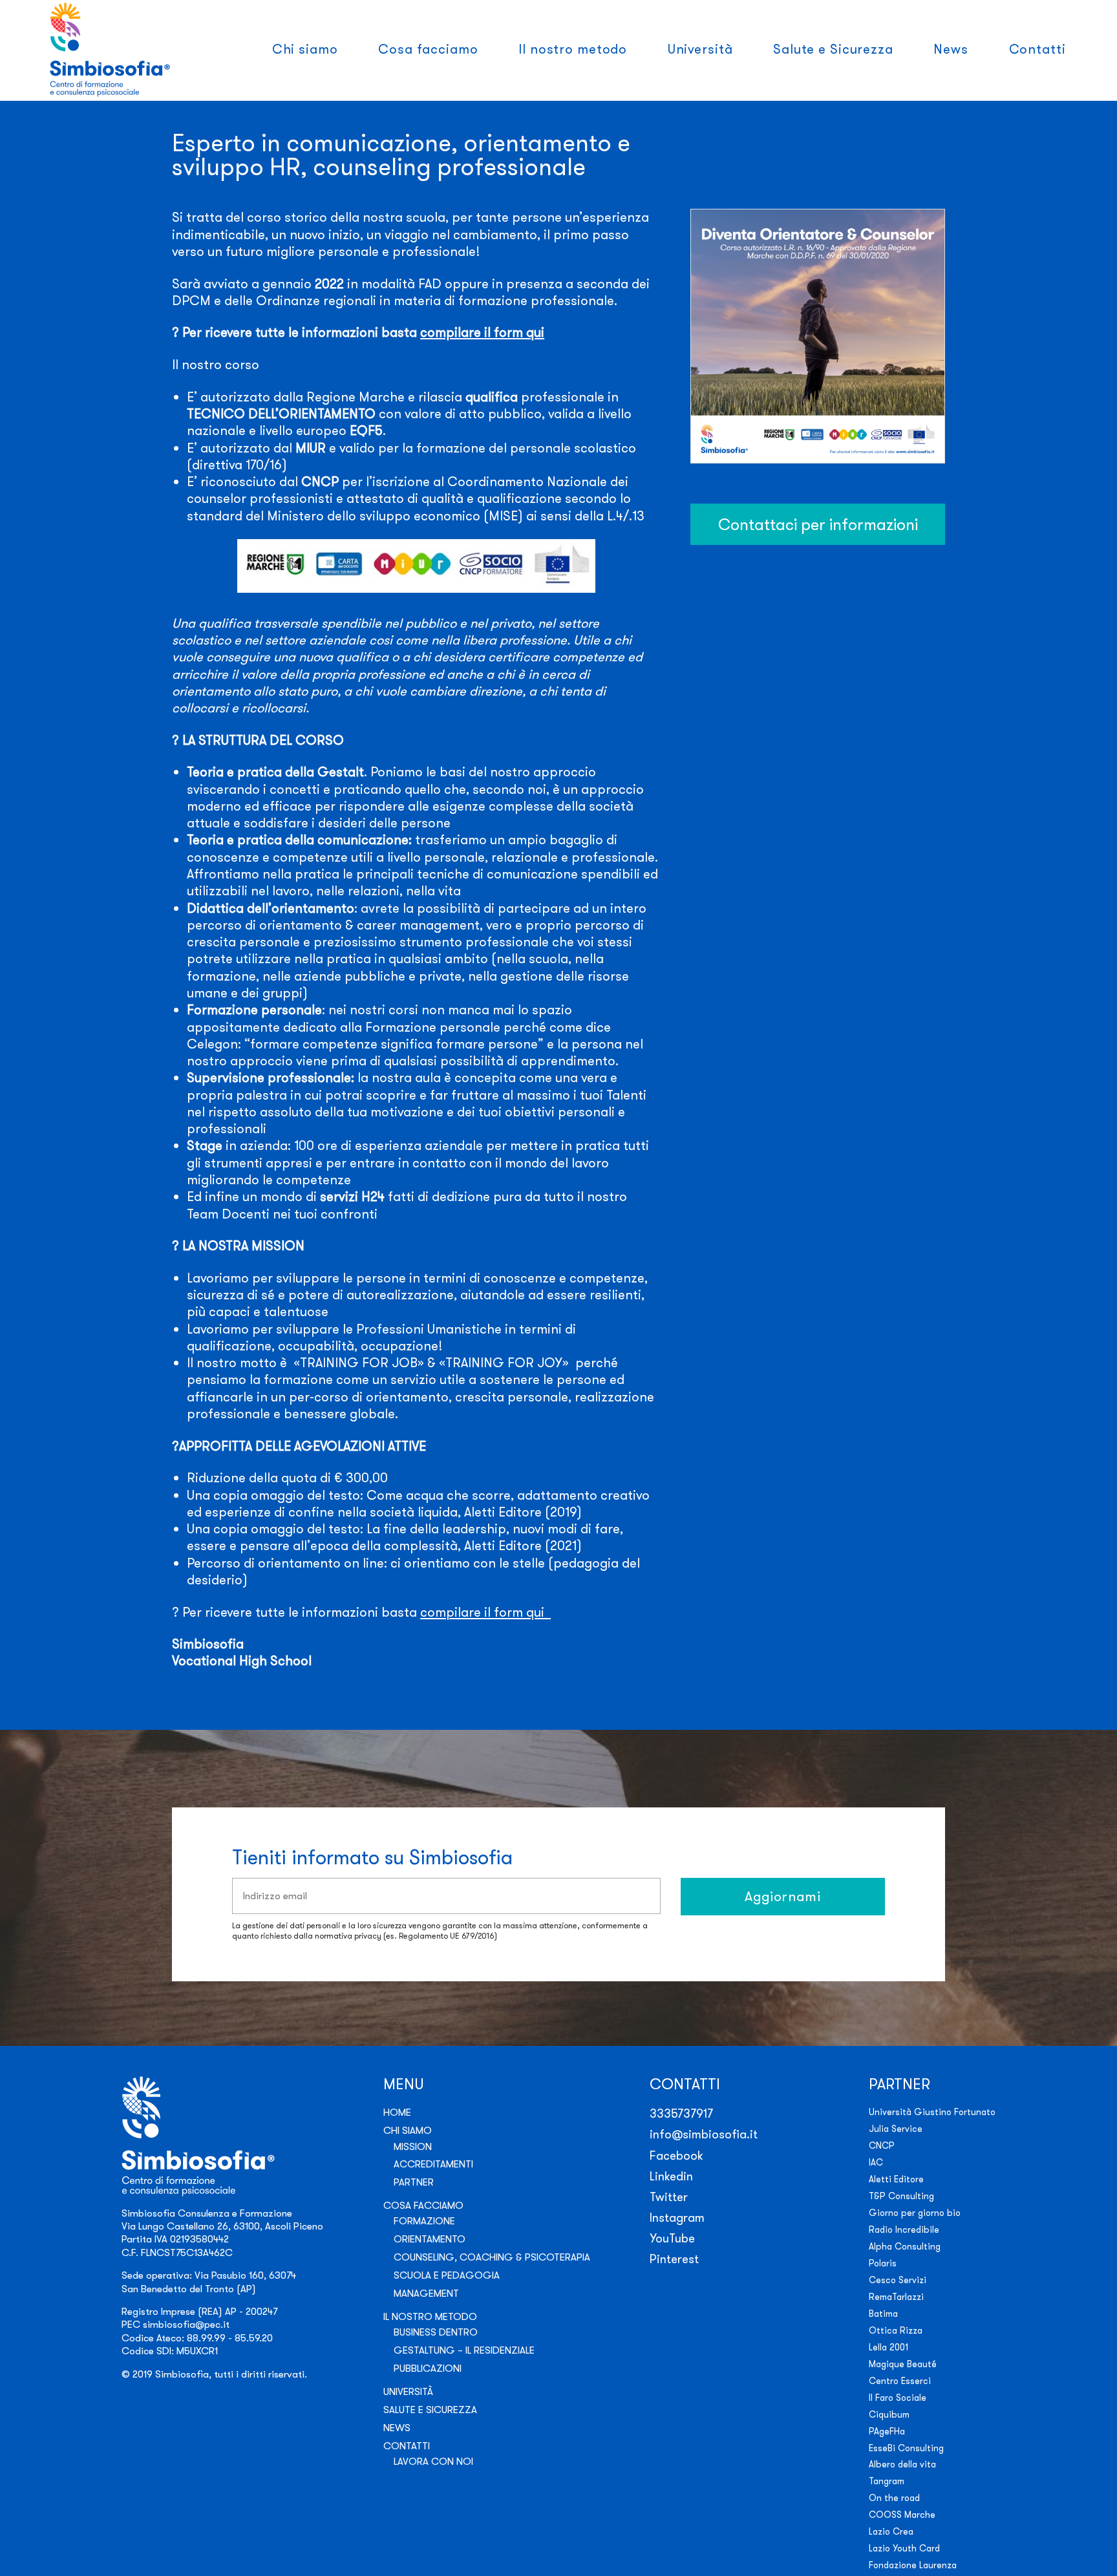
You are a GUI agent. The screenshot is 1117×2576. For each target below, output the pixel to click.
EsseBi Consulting (906, 2448)
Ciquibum (889, 2414)
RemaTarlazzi (896, 2297)
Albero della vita (902, 2464)
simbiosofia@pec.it (186, 2324)
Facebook (676, 2156)
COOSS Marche (902, 2515)
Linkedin (671, 2176)
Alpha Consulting (905, 2246)
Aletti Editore (896, 2179)
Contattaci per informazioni (818, 524)
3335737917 (681, 2113)
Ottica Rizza (896, 2330)
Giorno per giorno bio (915, 2213)
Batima (883, 2314)
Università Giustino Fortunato (932, 2112)
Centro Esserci (900, 2381)
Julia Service (896, 2129)
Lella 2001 (888, 2347)
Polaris (883, 2263)
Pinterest (674, 2259)
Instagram (677, 2218)
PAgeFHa (887, 2431)
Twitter (669, 2197)
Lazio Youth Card (904, 2548)
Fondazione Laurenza (913, 2565)
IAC (876, 2162)
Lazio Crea (891, 2531)
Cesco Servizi (898, 2280)
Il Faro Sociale (898, 2398)
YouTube (672, 2238)
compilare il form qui (482, 332)
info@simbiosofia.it (704, 2134)
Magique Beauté (903, 2364)
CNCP (882, 2145)
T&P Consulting (901, 2196)
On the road (894, 2498)
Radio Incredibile (904, 2230)
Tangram (887, 2481)
